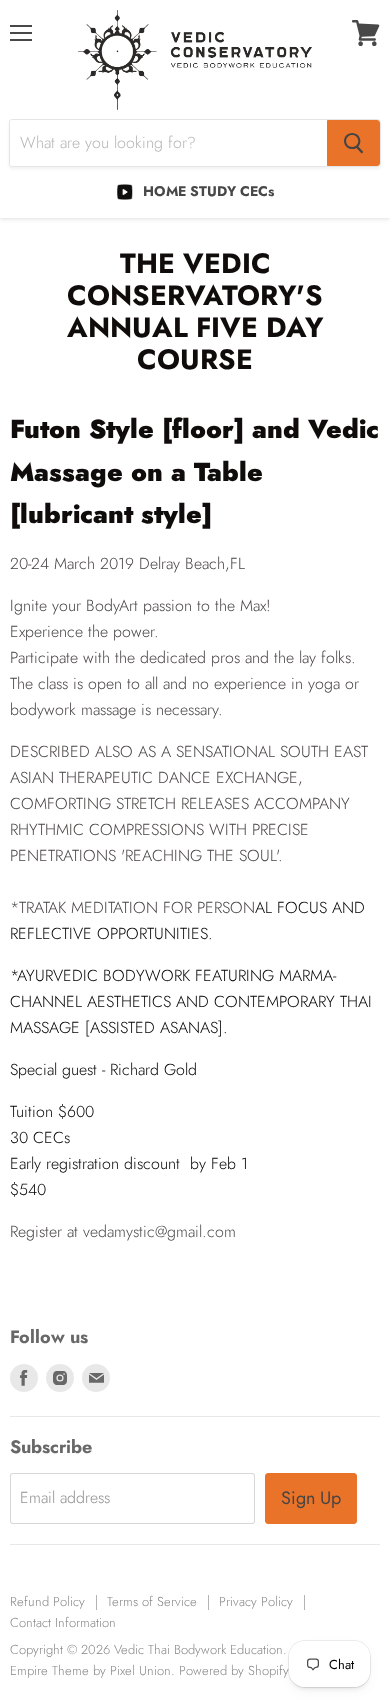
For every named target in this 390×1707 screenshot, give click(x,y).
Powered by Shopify (234, 1670)
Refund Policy (47, 1601)
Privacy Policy (256, 1601)
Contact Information (63, 1622)
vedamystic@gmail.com (159, 1231)
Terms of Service (152, 1601)
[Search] (353, 143)
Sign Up (311, 1498)
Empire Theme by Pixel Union (90, 1670)
